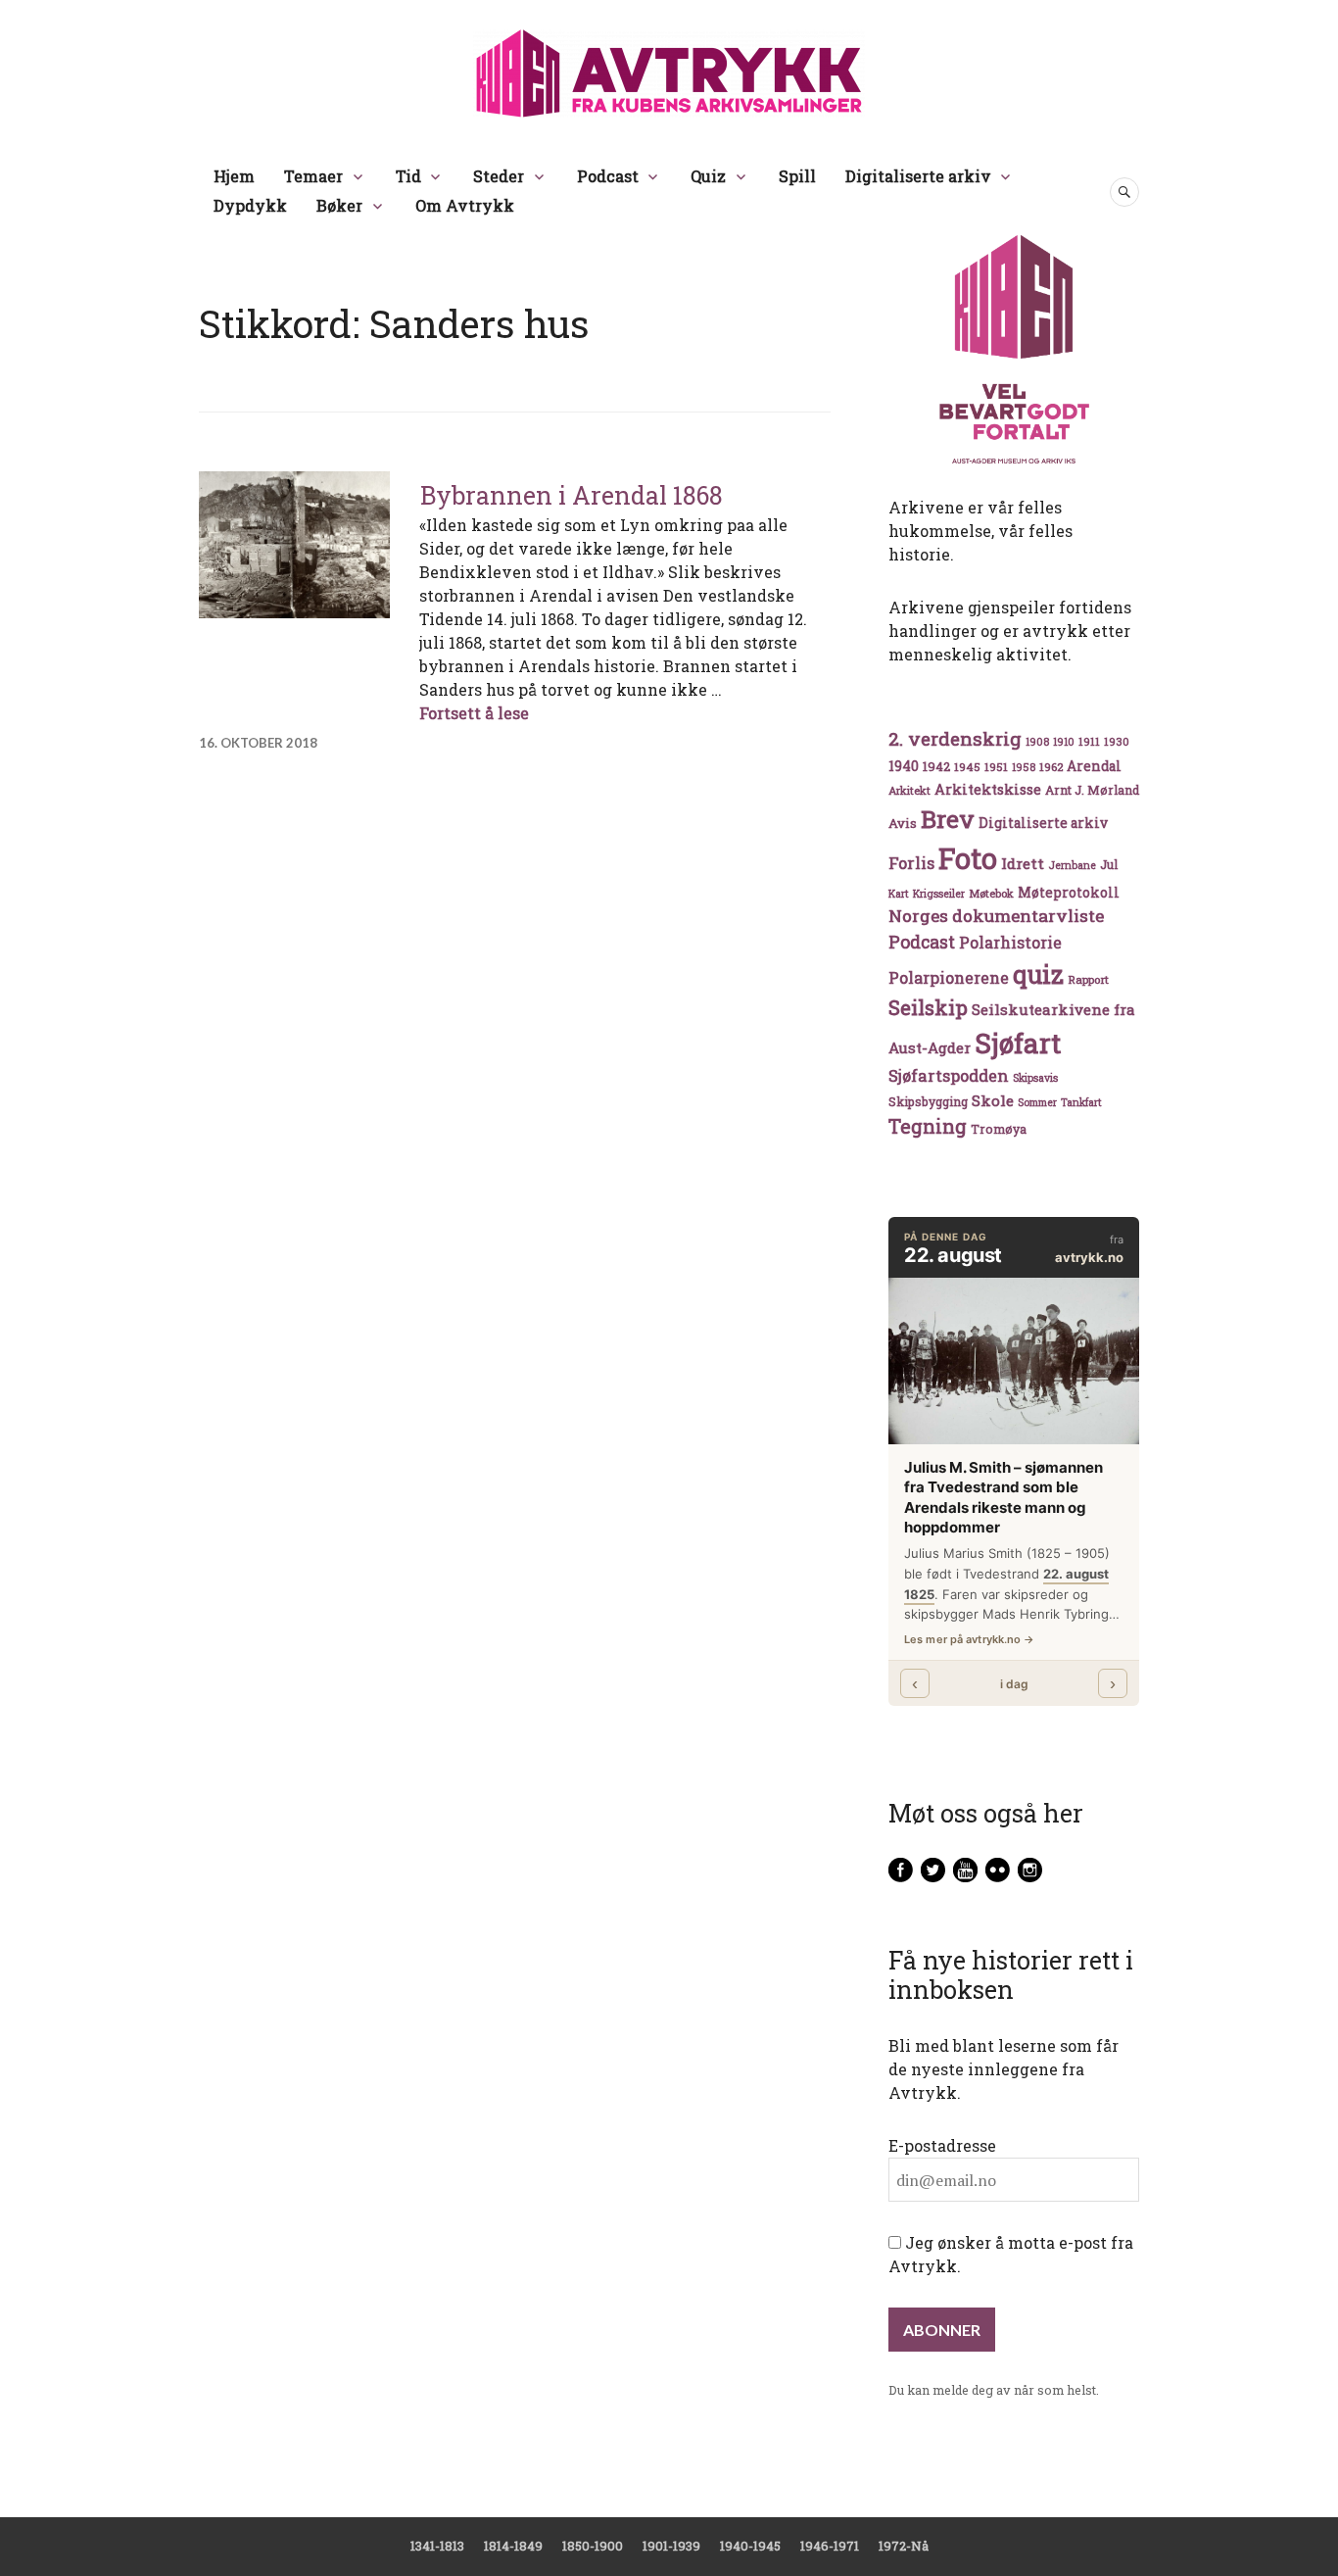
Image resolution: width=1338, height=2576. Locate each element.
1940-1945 (750, 2546)
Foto (968, 858)
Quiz (708, 176)
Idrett (1023, 863)
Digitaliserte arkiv (918, 176)
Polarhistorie (1010, 942)
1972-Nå (904, 2546)
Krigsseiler (939, 894)
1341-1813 (437, 2546)
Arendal (1094, 766)
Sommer (1037, 1102)
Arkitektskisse (988, 789)
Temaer (313, 176)
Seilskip (928, 1007)
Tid (408, 176)
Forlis (911, 863)
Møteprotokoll (1069, 893)
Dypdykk (250, 205)
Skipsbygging (928, 1101)
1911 (1089, 741)
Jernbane (1072, 865)
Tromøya (999, 1129)
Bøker (339, 205)
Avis (903, 823)
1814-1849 (513, 2546)
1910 (1064, 742)
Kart (899, 894)
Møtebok (991, 893)
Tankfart (1081, 1102)
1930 (1117, 741)
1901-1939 (671, 2546)
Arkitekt (909, 790)
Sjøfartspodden (949, 1075)
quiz (1038, 974)
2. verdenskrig (955, 738)
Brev (948, 819)
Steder (499, 176)
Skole (993, 1100)
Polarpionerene (949, 977)
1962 (1051, 767)
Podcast (608, 176)
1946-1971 (830, 2546)
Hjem (234, 176)
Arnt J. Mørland (1092, 790)
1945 (967, 767)
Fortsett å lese (474, 713)
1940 (904, 766)
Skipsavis (1035, 1078)
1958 (1024, 767)
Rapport (1088, 979)
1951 (996, 767)
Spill (797, 176)
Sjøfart (1018, 1043)
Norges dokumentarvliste (996, 916)
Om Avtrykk (465, 205)
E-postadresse (942, 2145)
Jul (1109, 864)
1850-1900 (593, 2546)
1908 (1037, 742)
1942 (936, 766)
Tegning (928, 1126)
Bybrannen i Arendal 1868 (572, 495)
